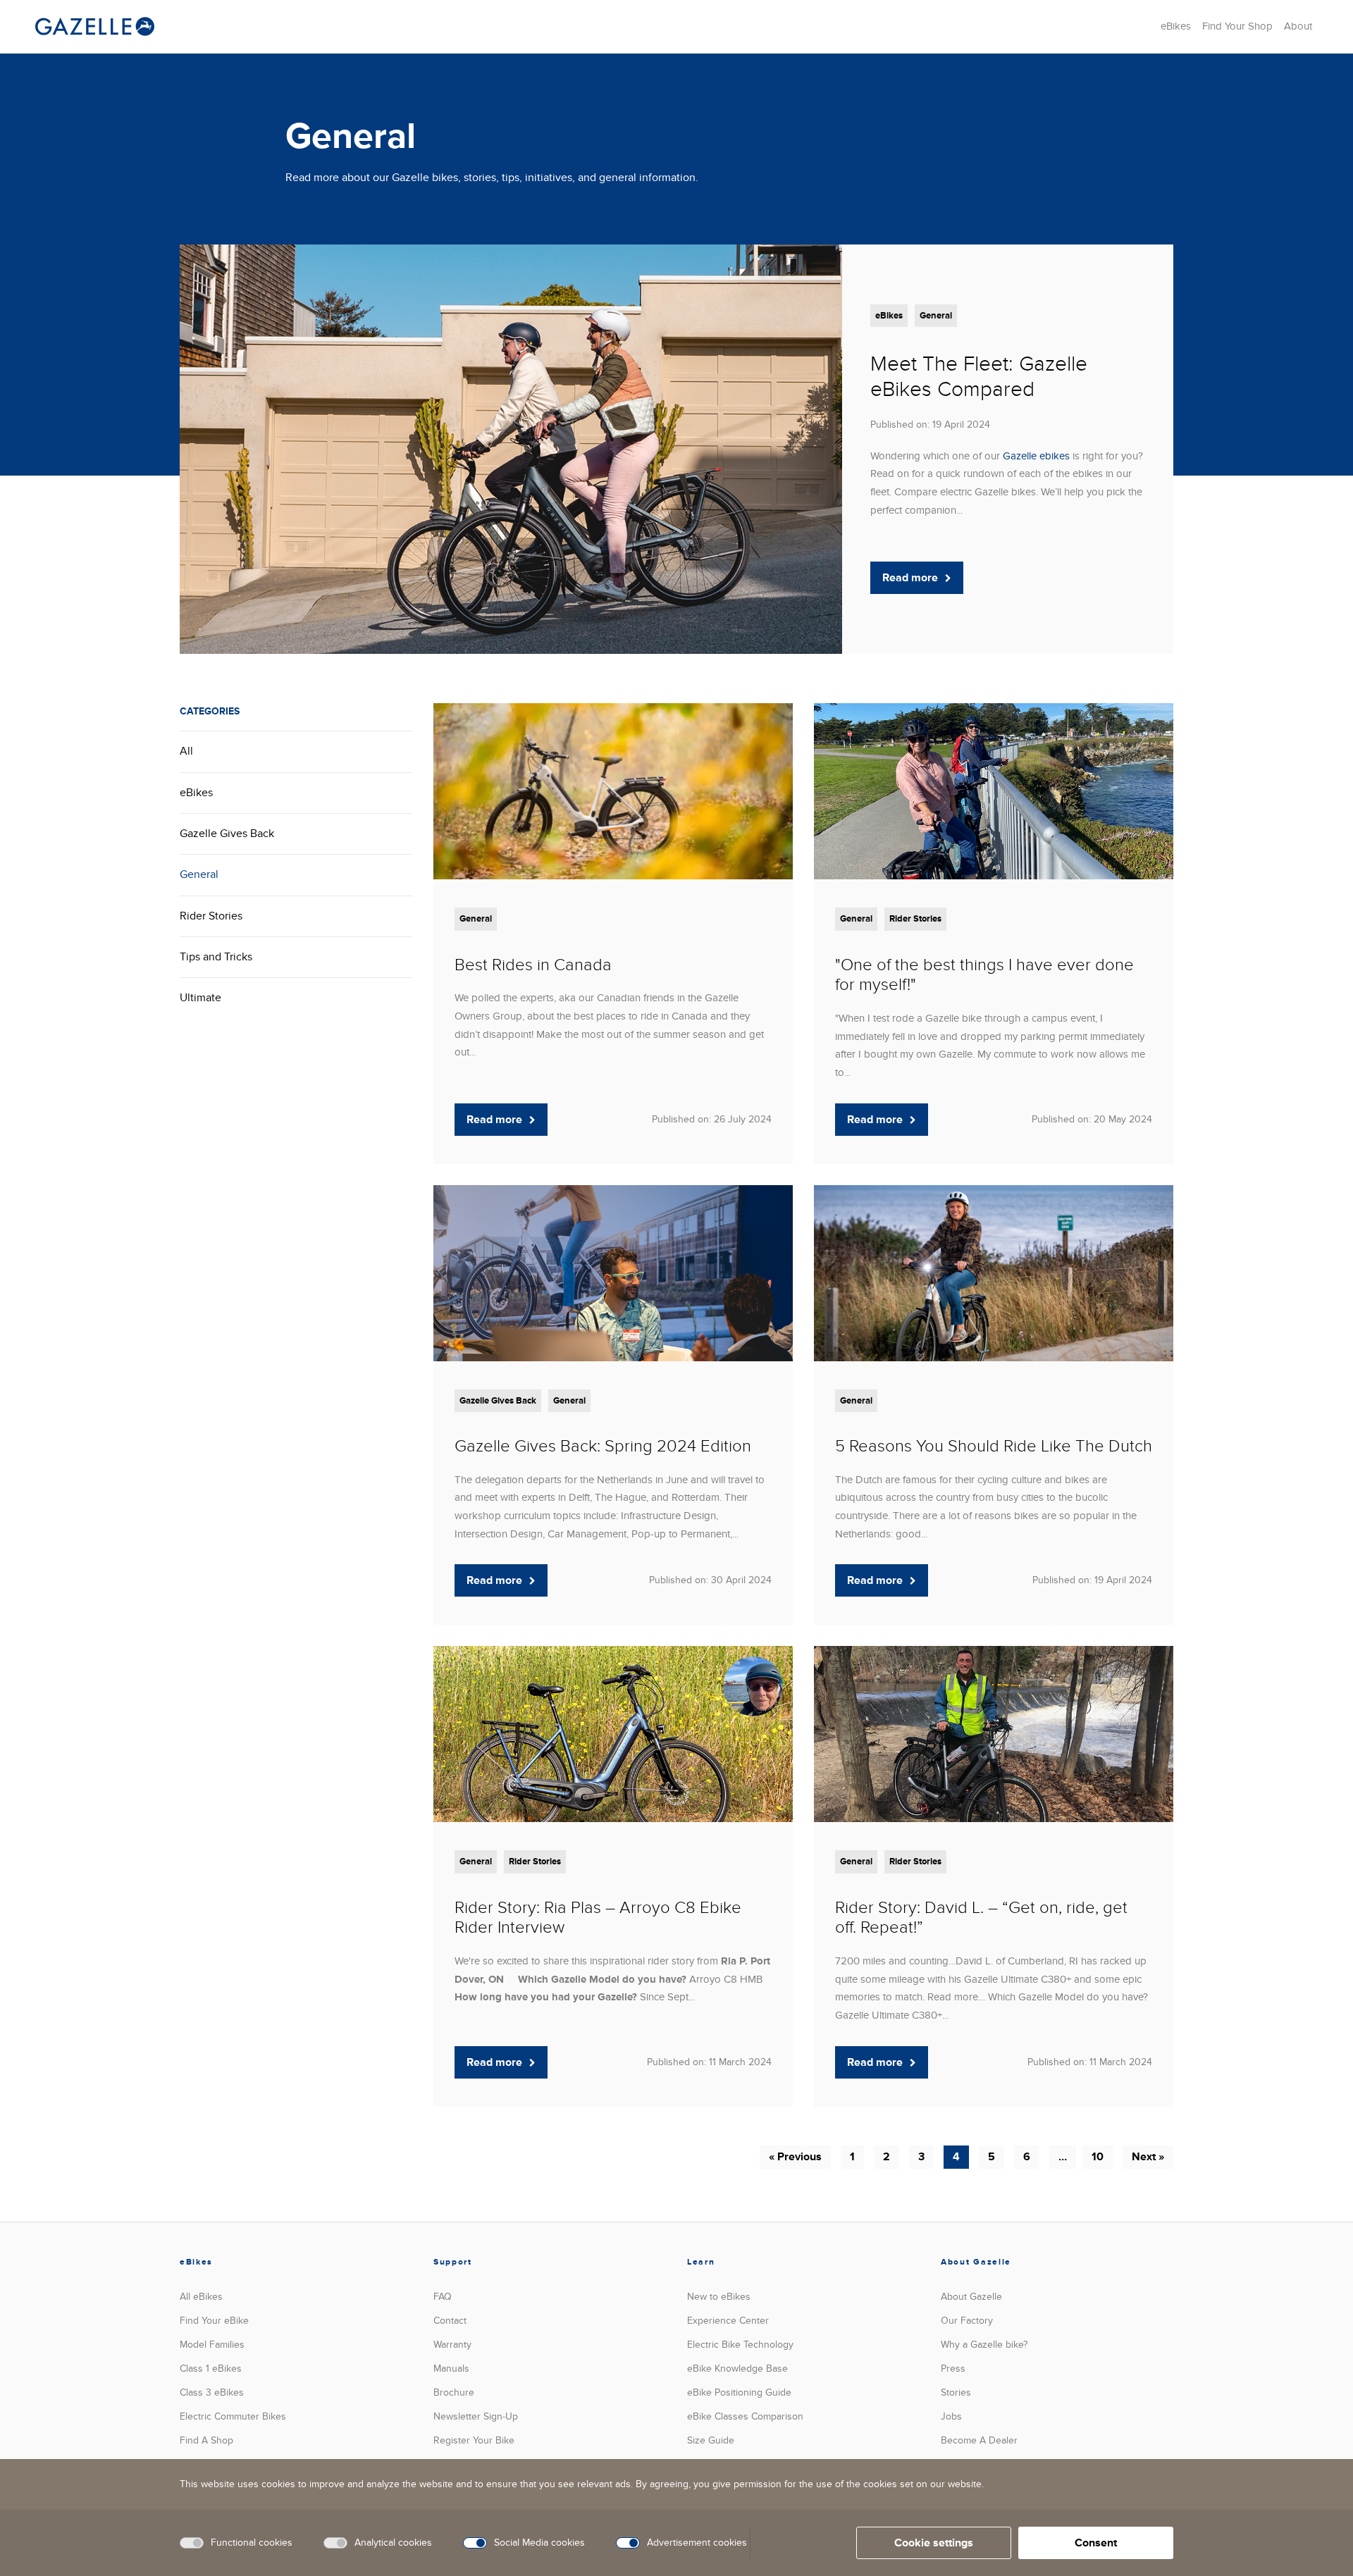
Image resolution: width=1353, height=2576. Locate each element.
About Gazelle (971, 2297)
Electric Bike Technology (740, 2345)
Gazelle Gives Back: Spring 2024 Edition (603, 1446)
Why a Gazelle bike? (984, 2345)
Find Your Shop (1237, 26)
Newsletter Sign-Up (476, 2416)
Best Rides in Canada (533, 965)
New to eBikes (719, 2297)
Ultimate (200, 998)
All (186, 751)
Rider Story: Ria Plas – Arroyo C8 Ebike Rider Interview (598, 1918)
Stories (956, 2392)
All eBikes (201, 2297)
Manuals (451, 2368)
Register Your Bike (474, 2440)
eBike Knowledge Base (737, 2368)
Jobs (951, 2416)
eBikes (1176, 26)
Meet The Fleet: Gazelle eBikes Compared (979, 377)
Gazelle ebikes (1036, 456)
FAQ (443, 2297)
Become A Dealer (979, 2440)
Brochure (454, 2392)
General (936, 316)
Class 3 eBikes (212, 2392)
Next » (1148, 2157)
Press (953, 2368)
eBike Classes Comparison (745, 2416)
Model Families (212, 2345)
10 (1098, 2157)
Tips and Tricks (216, 957)
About (1298, 26)
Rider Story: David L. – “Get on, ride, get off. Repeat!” (981, 1918)
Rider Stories (211, 916)
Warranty (452, 2345)
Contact (450, 2321)
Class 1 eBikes (211, 2368)
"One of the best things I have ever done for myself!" (984, 975)
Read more (910, 578)
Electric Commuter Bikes (233, 2416)
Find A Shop (206, 2440)
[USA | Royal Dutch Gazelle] (95, 26)
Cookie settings (934, 2543)
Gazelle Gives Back (227, 834)
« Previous (795, 2157)
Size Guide (711, 2440)
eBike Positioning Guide (739, 2392)
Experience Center (728, 2321)
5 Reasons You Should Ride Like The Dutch (994, 1446)
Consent (1096, 2543)
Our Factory (967, 2321)
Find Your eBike (214, 2321)
